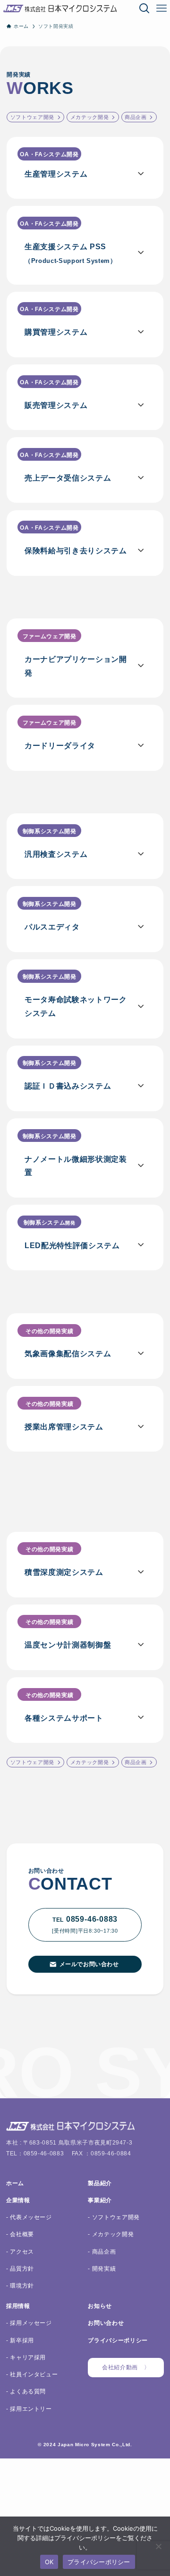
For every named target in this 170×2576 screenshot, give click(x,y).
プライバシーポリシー (118, 2340)
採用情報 (18, 2306)
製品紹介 (100, 2183)
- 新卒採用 (20, 2340)
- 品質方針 (20, 2268)
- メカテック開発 (111, 2234)
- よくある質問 (26, 2391)
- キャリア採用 (26, 2357)
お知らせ (100, 2306)
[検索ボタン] (144, 8)
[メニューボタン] (161, 8)
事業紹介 (100, 2200)
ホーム (15, 2183)
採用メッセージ (30, 2323)
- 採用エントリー (29, 2409)
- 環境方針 (20, 2285)
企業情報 (18, 2200)
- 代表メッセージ (29, 2217)
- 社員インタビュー (32, 2374)
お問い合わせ (106, 2323)
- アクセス (20, 2251)
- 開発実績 (102, 2268)
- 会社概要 (20, 2234)
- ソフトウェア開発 (114, 2217)
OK (49, 2562)
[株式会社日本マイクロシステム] (60, 8)
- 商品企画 (102, 2251)
